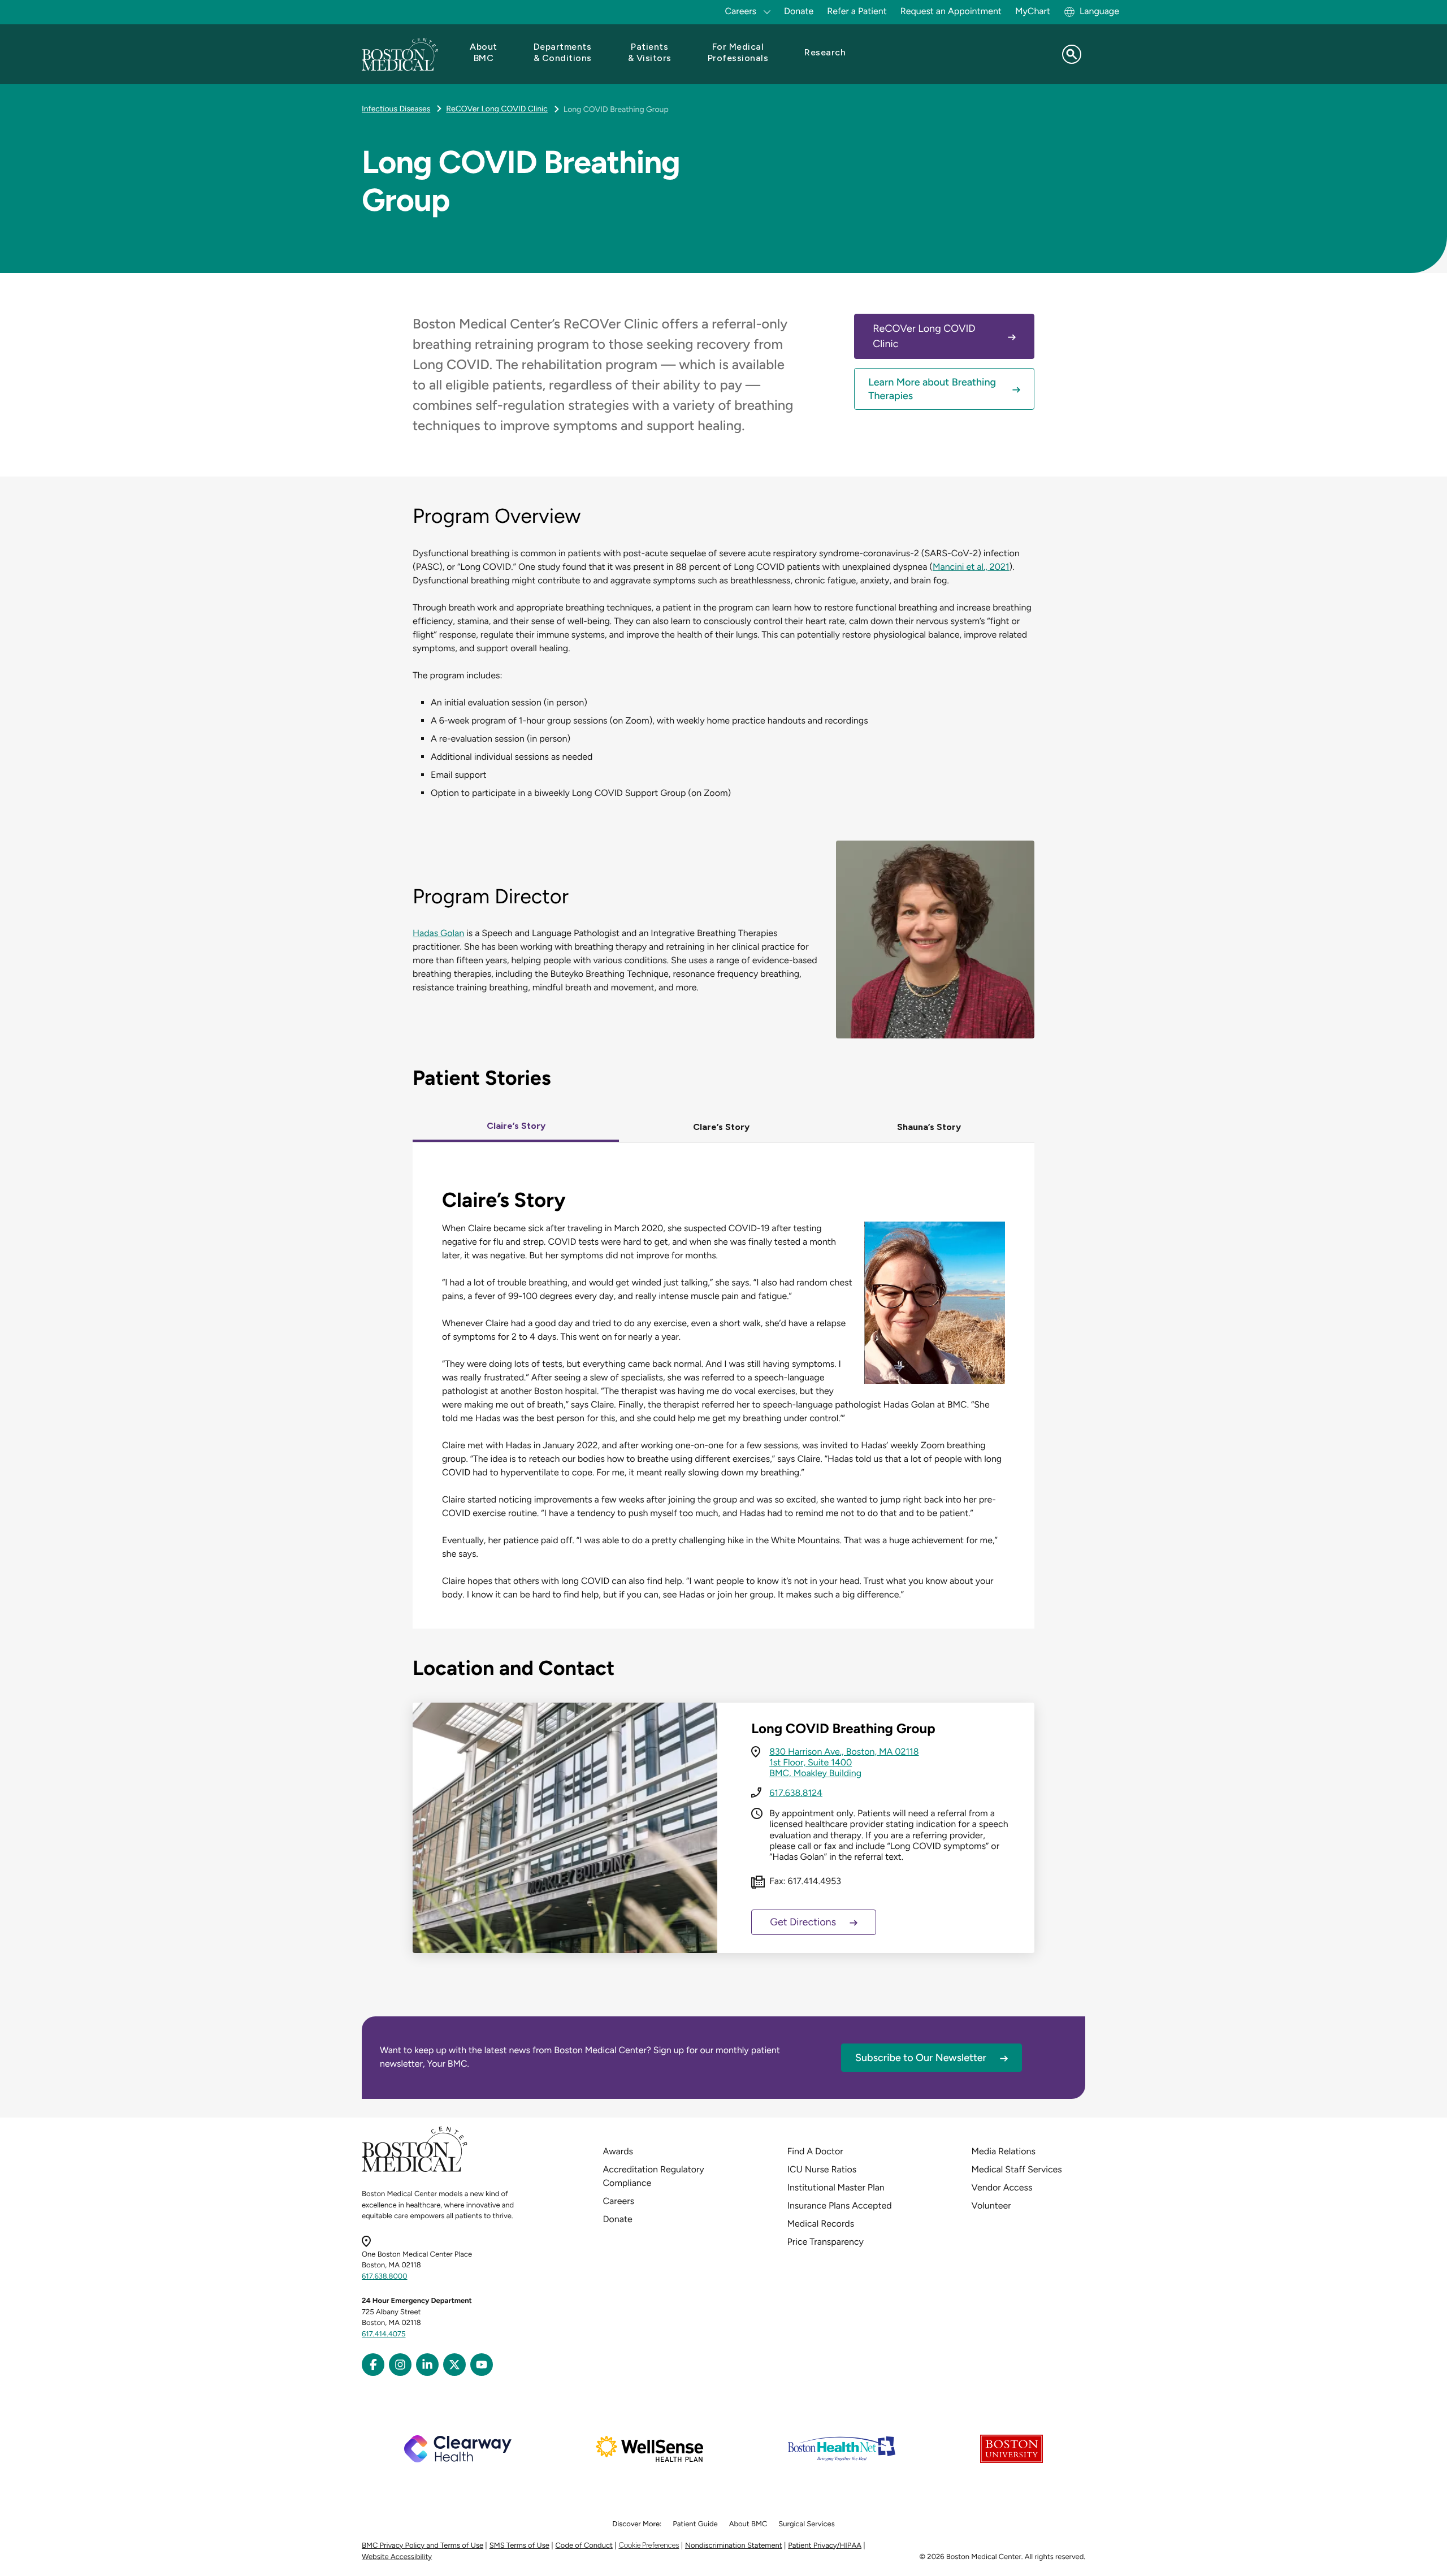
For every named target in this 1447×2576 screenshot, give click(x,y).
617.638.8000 (385, 2277)
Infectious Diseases (396, 109)
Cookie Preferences (649, 2545)
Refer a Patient (857, 11)
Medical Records (821, 2224)
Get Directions (803, 1922)
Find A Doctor (815, 2151)
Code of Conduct (584, 2546)
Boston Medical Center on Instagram (400, 2365)
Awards (618, 2151)
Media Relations (1004, 2151)
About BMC (748, 2524)
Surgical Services (806, 2524)
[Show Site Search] (1072, 54)
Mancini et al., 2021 (971, 567)
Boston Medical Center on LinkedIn (427, 2365)
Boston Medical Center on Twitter (454, 2365)
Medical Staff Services (1017, 2169)
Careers (619, 2201)
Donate (799, 11)
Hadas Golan (438, 933)
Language (1099, 11)
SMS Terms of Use (519, 2546)
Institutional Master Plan (836, 2187)
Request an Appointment (951, 11)
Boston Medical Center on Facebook (373, 2365)
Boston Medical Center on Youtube (482, 2365)
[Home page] (415, 2170)
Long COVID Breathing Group (616, 109)
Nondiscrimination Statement (734, 2546)
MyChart (1033, 11)
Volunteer (991, 2205)
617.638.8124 (796, 1793)
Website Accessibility (397, 2557)
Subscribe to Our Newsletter (921, 2058)
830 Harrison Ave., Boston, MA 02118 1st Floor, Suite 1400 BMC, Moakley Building (844, 1762)
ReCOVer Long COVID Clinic (497, 109)
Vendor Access (1002, 2187)
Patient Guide (695, 2524)
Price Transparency (826, 2242)
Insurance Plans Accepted (840, 2205)
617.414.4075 (384, 2334)
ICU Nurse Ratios (822, 2169)
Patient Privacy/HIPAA (825, 2546)
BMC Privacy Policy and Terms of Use (423, 2546)
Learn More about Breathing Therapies (932, 389)
